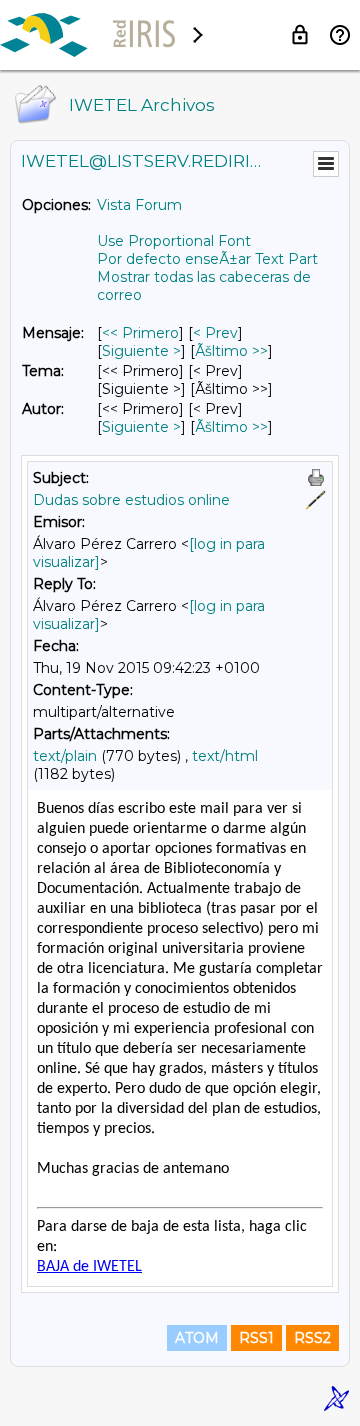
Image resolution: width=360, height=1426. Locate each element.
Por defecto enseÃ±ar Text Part (207, 259)
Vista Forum (139, 205)
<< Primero (140, 333)
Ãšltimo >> (231, 351)
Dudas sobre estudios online (131, 500)
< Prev (215, 333)
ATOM (197, 1338)
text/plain (65, 756)
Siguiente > (141, 351)
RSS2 (312, 1338)
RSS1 (256, 1338)
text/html (225, 756)
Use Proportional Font (174, 241)
